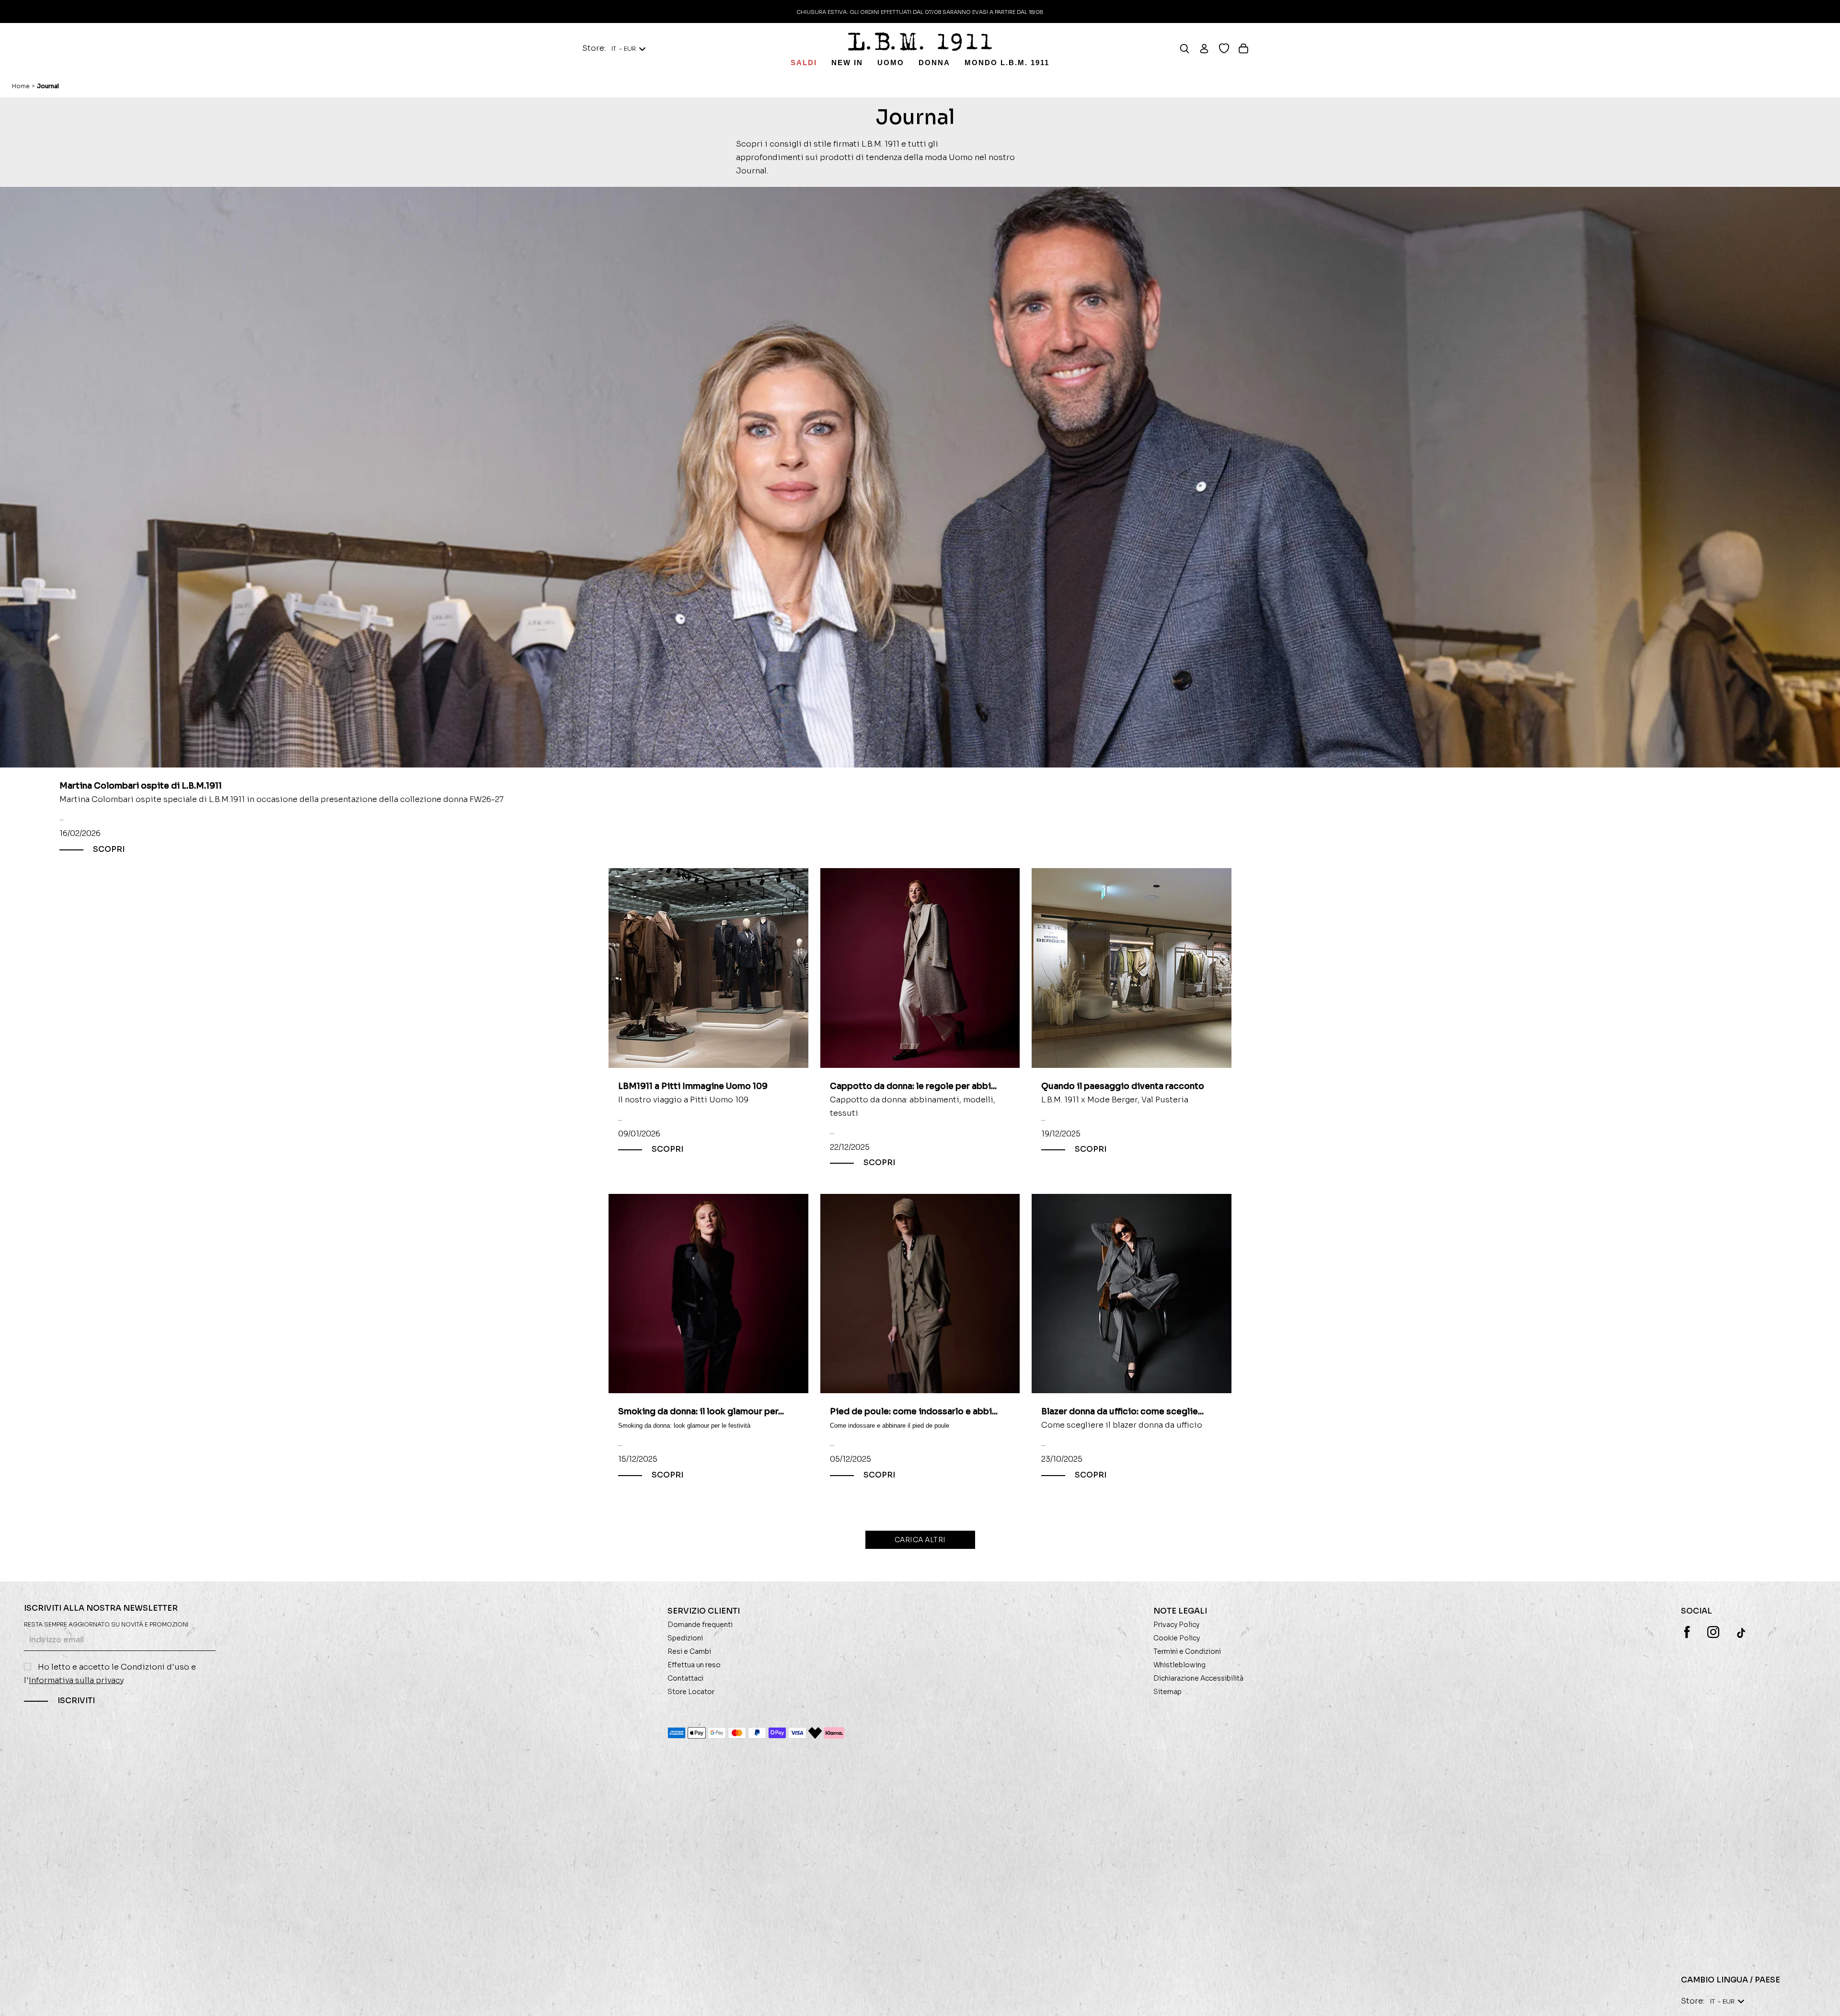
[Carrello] (1248, 48)
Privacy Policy (1176, 1625)
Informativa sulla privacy (76, 1680)
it (624, 49)
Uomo (891, 63)
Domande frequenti (700, 1625)
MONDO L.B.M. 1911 (1007, 63)
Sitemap (1167, 1692)
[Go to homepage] (920, 42)
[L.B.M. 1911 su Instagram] (1713, 1632)
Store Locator (691, 1692)
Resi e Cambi (689, 1651)
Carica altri (920, 1540)
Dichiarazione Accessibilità (1198, 1678)
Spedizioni (685, 1638)
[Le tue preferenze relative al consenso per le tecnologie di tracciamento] (1823, 1999)
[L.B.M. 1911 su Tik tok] (1742, 1633)
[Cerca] (1189, 48)
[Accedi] (1209, 48)
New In (847, 63)
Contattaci (685, 1678)
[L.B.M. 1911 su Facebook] (1687, 1632)
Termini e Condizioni (1187, 1651)
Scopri (109, 850)
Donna (934, 63)
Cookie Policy (1177, 1638)
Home (21, 86)
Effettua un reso (694, 1665)
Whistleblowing (1179, 1665)
